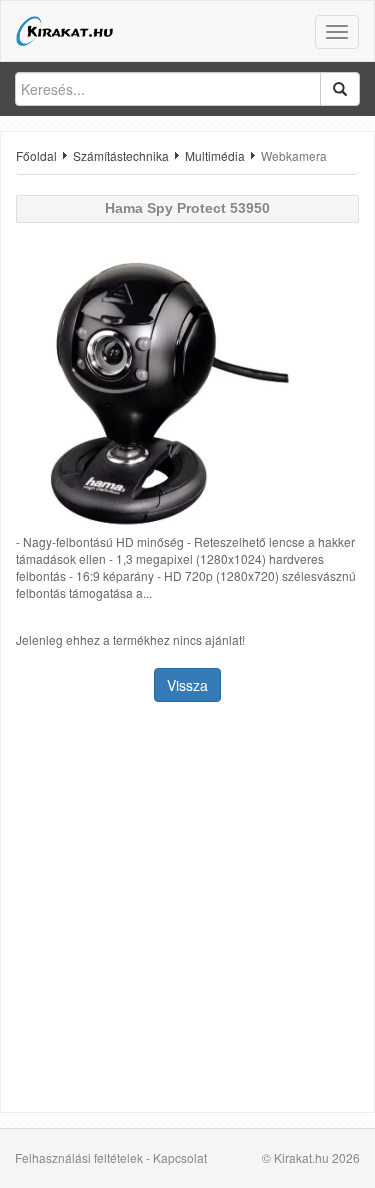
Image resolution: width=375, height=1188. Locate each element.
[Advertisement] (187, 909)
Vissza (187, 685)
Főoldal (36, 155)
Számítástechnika (121, 155)
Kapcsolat (180, 1157)
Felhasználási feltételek (79, 1157)
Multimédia (215, 155)
